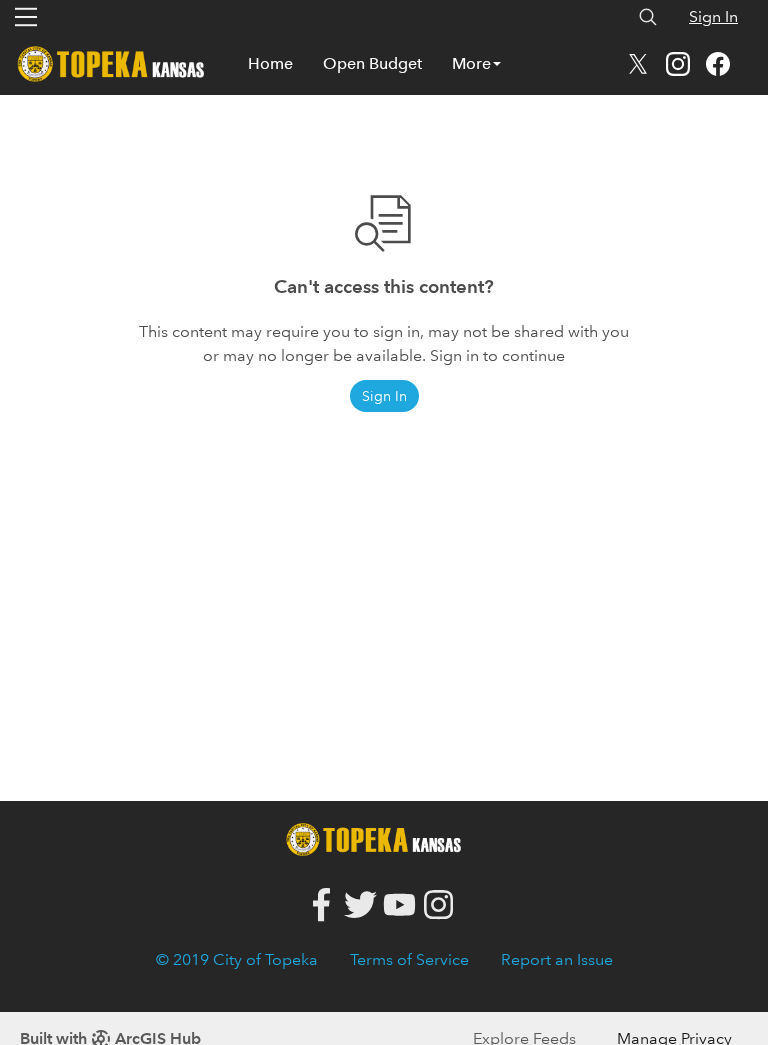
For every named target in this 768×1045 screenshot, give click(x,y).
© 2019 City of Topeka (237, 959)
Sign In (713, 16)
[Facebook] (321, 905)
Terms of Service (409, 959)
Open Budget (372, 63)
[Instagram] (438, 905)
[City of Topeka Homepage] (379, 837)
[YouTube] (399, 905)
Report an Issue (557, 959)
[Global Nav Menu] (26, 17)
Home (270, 63)
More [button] (471, 63)
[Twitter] (360, 905)
